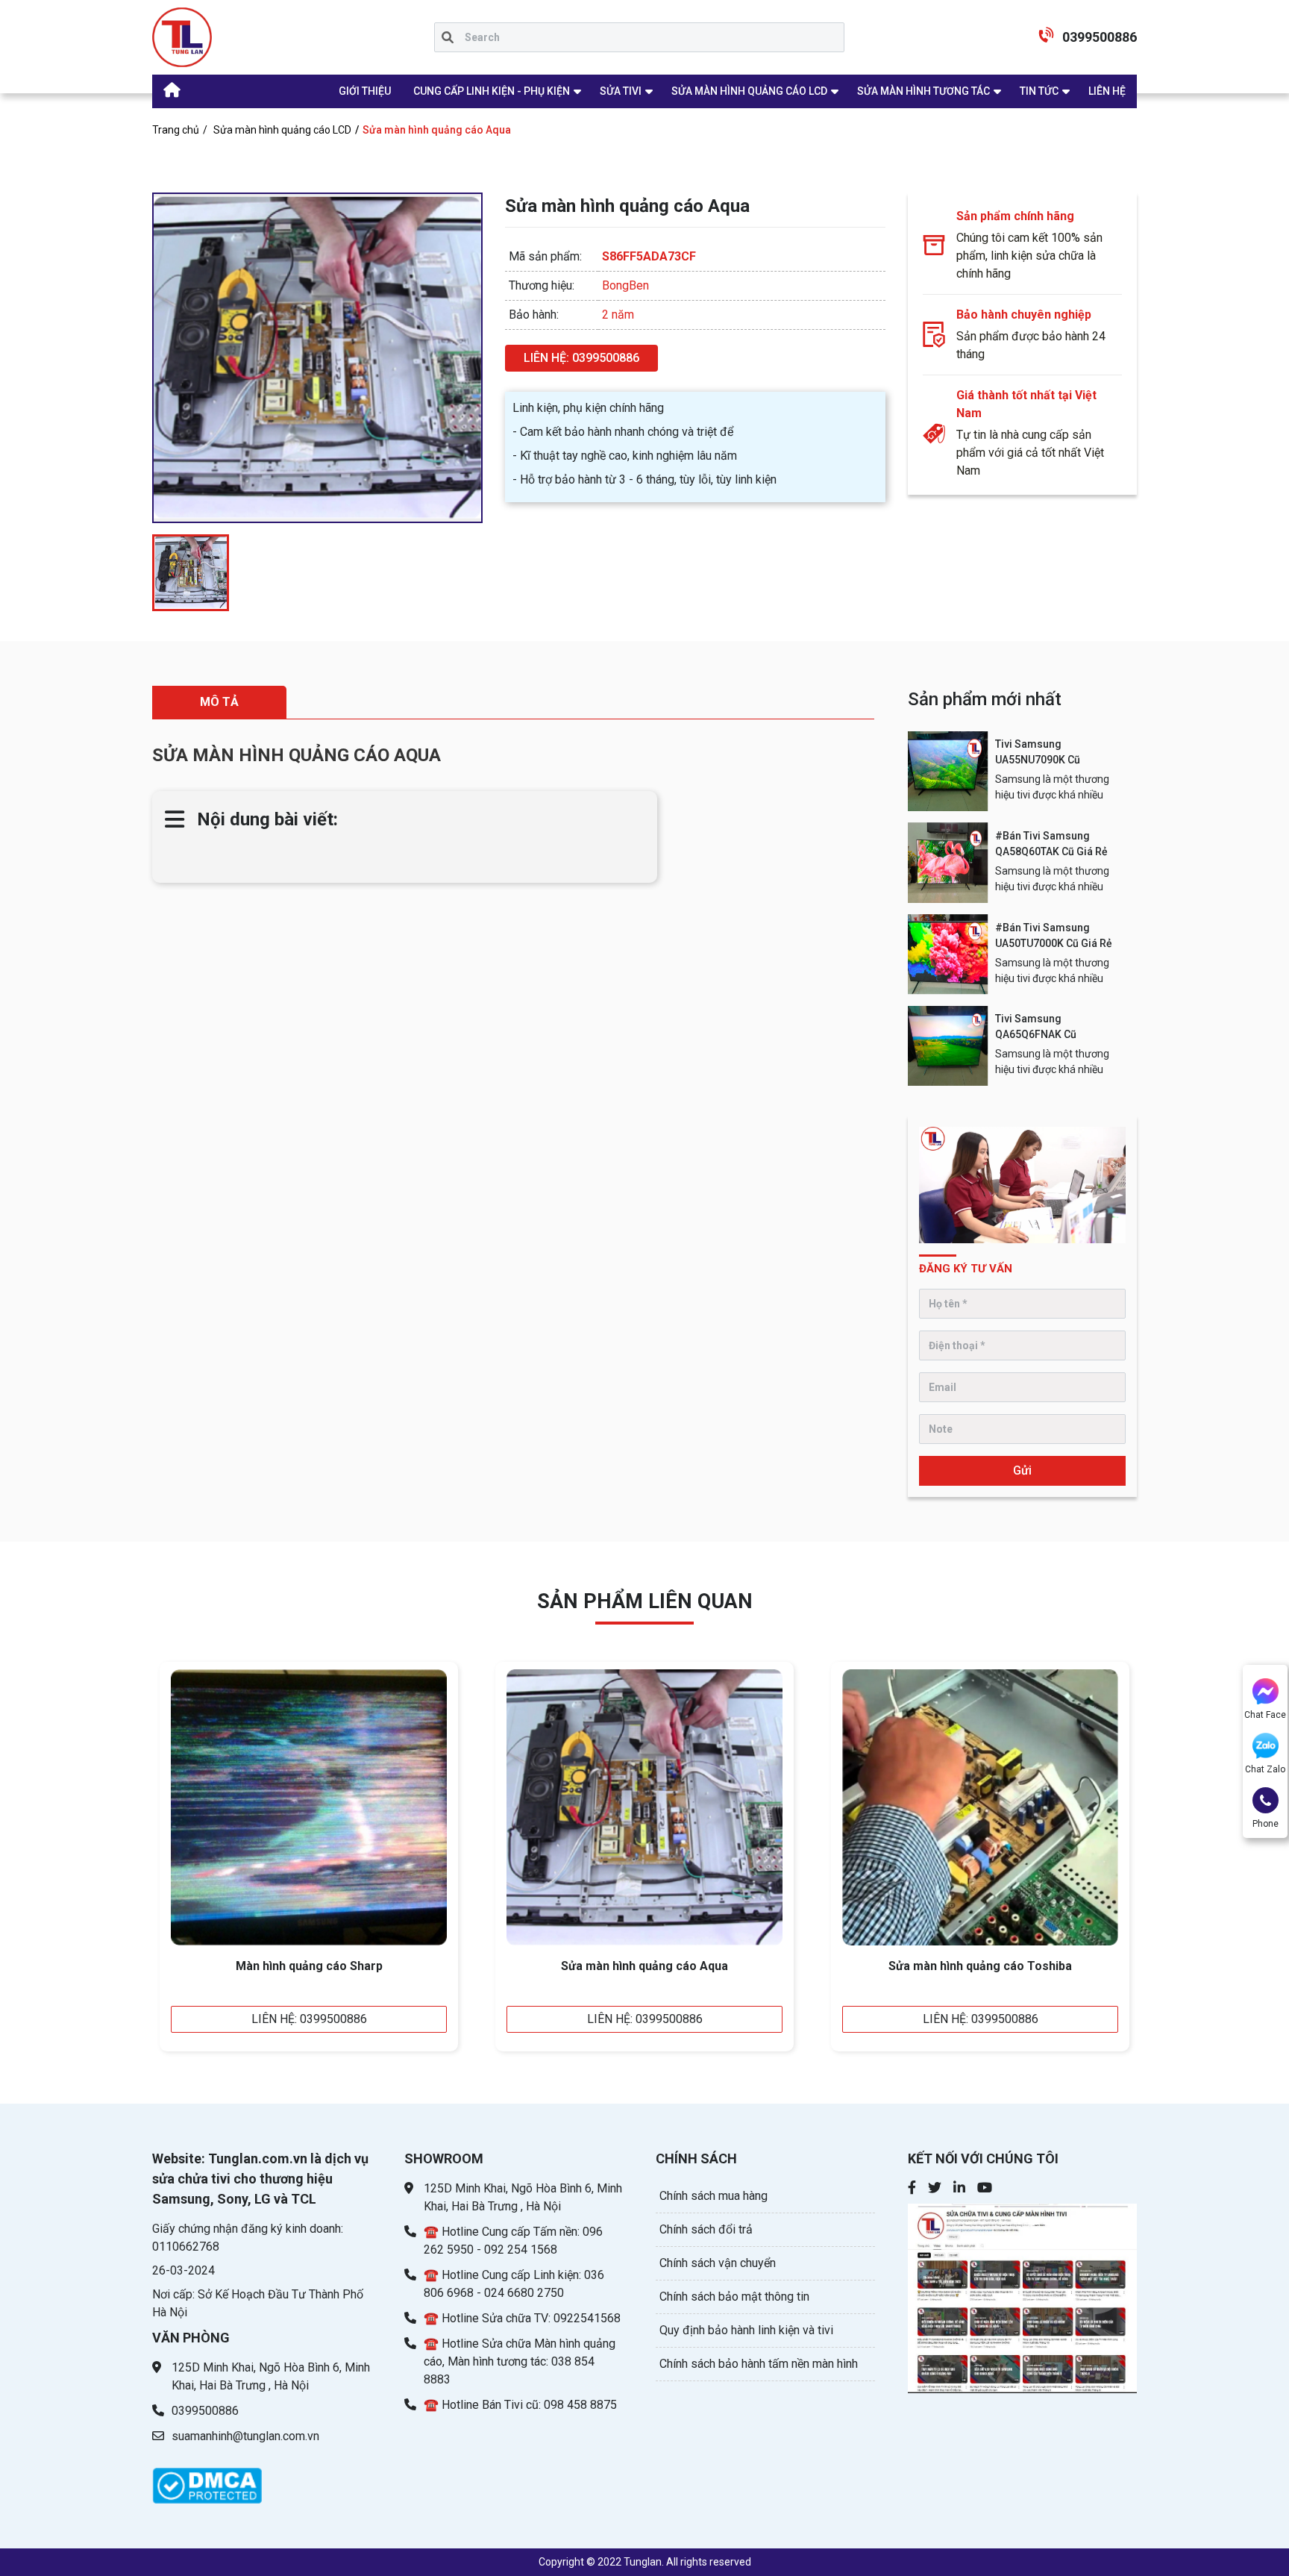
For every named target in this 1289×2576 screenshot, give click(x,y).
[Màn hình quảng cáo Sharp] (309, 1807)
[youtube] (1023, 2295)
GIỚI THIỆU (365, 91)
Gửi (1022, 1470)
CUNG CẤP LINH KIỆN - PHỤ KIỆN (492, 91)
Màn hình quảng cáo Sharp (309, 1966)
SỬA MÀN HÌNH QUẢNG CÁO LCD (749, 91)
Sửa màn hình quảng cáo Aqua (644, 1966)
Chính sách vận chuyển (718, 2263)
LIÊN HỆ (1107, 91)
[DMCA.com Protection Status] (207, 2477)
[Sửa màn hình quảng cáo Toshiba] (980, 1807)
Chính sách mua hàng (714, 2196)
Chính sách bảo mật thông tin (734, 2297)
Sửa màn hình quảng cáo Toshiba (980, 1966)
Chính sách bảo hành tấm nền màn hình (759, 2364)
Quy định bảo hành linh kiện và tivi (746, 2330)
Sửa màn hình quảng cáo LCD (282, 130)
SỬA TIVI (621, 91)
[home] (182, 37)
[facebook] (912, 2189)
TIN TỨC (1039, 91)
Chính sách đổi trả (706, 2229)
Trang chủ (176, 130)
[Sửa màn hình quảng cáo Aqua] (644, 1807)
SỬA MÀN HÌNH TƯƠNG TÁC (923, 91)
